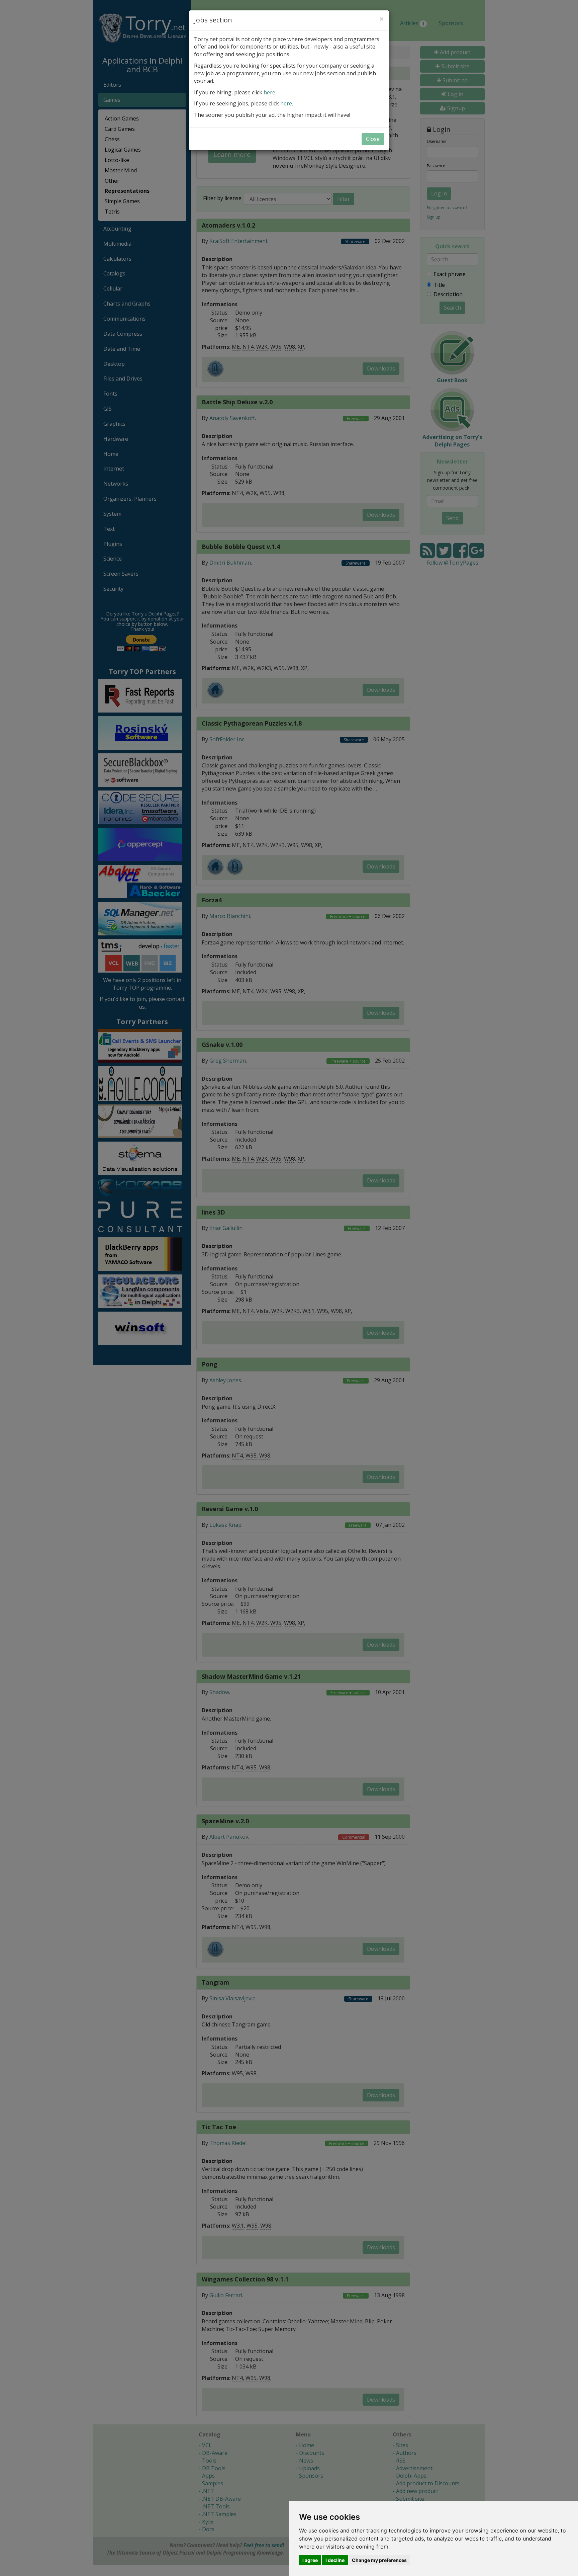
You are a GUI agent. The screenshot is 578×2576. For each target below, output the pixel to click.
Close (373, 139)
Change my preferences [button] (379, 2560)
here (269, 92)
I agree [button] (310, 2560)
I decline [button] (335, 2560)
